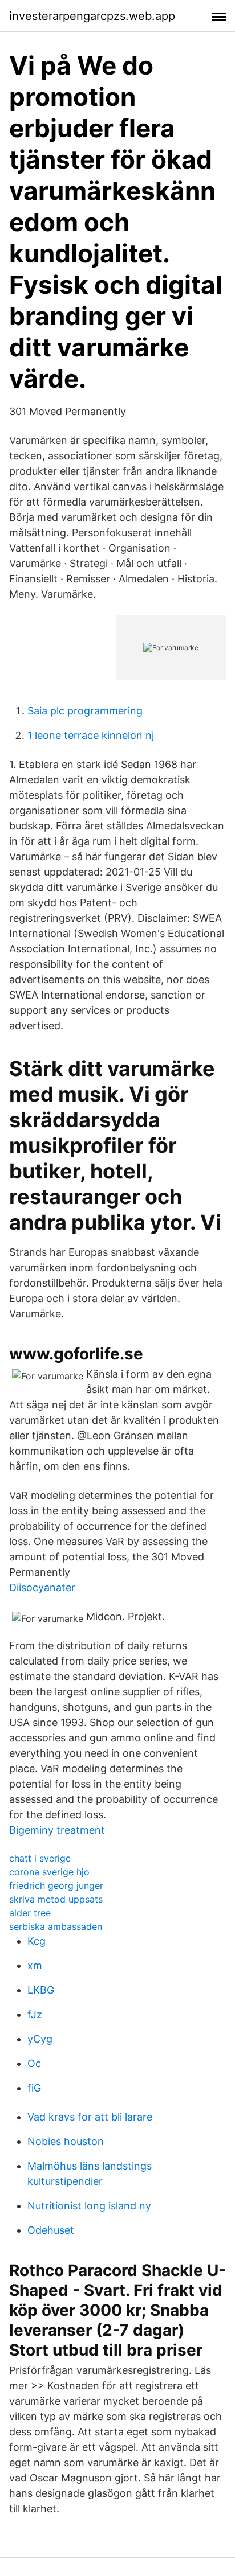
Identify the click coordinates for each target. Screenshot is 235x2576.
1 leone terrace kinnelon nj (91, 735)
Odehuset (51, 2230)
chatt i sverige (40, 1858)
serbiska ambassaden (56, 1926)
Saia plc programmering (85, 711)
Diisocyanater (42, 1587)
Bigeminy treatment (57, 1830)
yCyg (40, 2039)
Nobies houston (66, 2141)
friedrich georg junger (56, 1885)
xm (35, 1965)
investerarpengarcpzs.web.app (92, 16)
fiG (34, 2088)
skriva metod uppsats (56, 1899)
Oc (34, 2063)
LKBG (41, 1990)
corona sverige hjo (49, 1872)
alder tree (30, 1913)
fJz (35, 2014)
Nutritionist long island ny (89, 2206)
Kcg (37, 1941)
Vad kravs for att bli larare (90, 2117)
